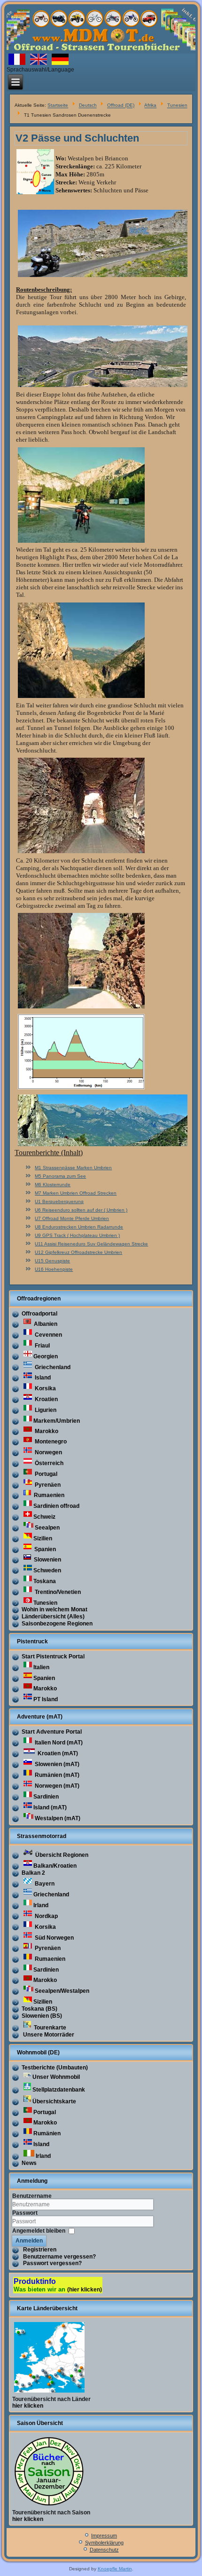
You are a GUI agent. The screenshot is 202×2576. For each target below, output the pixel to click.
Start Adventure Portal (52, 1732)
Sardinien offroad (56, 1506)
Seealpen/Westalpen (62, 1991)
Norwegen (48, 1452)
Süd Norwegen (54, 1938)
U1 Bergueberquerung (59, 1201)
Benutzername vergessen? (59, 2257)
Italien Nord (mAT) (58, 1743)
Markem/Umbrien (57, 1421)
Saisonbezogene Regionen (57, 1624)
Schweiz (44, 1517)
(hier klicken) (85, 2290)
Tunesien (177, 106)
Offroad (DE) (121, 106)
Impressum (104, 2536)
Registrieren (40, 2250)
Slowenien (47, 1560)
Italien (41, 1667)
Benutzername (32, 2196)
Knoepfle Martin (115, 2569)
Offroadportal (39, 1314)
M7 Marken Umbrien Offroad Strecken (76, 1193)
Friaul (42, 1346)
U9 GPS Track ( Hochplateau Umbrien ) (77, 1235)
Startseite (58, 106)
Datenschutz (104, 2550)
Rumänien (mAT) (56, 1775)
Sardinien (46, 1797)
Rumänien (47, 2133)
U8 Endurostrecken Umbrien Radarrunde (79, 1227)
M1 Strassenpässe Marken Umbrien (73, 1168)
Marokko (46, 1431)
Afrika (150, 106)
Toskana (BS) (39, 2009)
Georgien (46, 1356)
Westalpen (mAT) (58, 1818)
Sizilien (43, 1538)
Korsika (45, 1388)
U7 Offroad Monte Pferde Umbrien (72, 1218)
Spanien (44, 1549)
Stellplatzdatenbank (59, 2090)
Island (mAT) (50, 1807)
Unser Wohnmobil (56, 2077)
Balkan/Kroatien (55, 1866)
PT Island (46, 1699)
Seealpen (47, 1528)
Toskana (45, 1581)
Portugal (45, 1474)
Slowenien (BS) (42, 2016)
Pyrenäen (47, 1485)
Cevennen (48, 1335)
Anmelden (29, 2241)
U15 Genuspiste (52, 1261)
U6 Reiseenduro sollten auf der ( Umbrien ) (81, 1210)
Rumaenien (48, 1495)
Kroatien (46, 1399)
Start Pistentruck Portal (53, 1657)
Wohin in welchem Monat (54, 1609)
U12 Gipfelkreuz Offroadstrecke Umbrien (78, 1252)
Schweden (47, 1570)
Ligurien (45, 1410)
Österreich (48, 1463)
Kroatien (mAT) (57, 1753)
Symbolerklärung (104, 2543)
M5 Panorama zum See (60, 1176)
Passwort (25, 2213)
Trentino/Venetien (57, 1592)
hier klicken (28, 2406)
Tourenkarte (49, 2028)
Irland (41, 1905)
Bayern (44, 1884)
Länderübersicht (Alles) (53, 1617)
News (29, 2163)
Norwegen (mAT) (56, 1786)
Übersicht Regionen (61, 1855)
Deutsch (88, 106)
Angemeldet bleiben (39, 2230)
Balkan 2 (33, 1873)
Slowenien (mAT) (56, 1764)
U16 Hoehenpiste (54, 1269)
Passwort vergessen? (52, 2263)
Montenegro (50, 1442)
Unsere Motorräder (48, 2035)
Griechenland (52, 1367)
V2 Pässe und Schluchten (77, 138)
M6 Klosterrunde (53, 1185)
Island (42, 1378)
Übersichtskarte (54, 2101)
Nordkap (46, 1916)
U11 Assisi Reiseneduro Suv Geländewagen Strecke (91, 1244)
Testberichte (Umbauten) (55, 2068)
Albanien (45, 1324)
